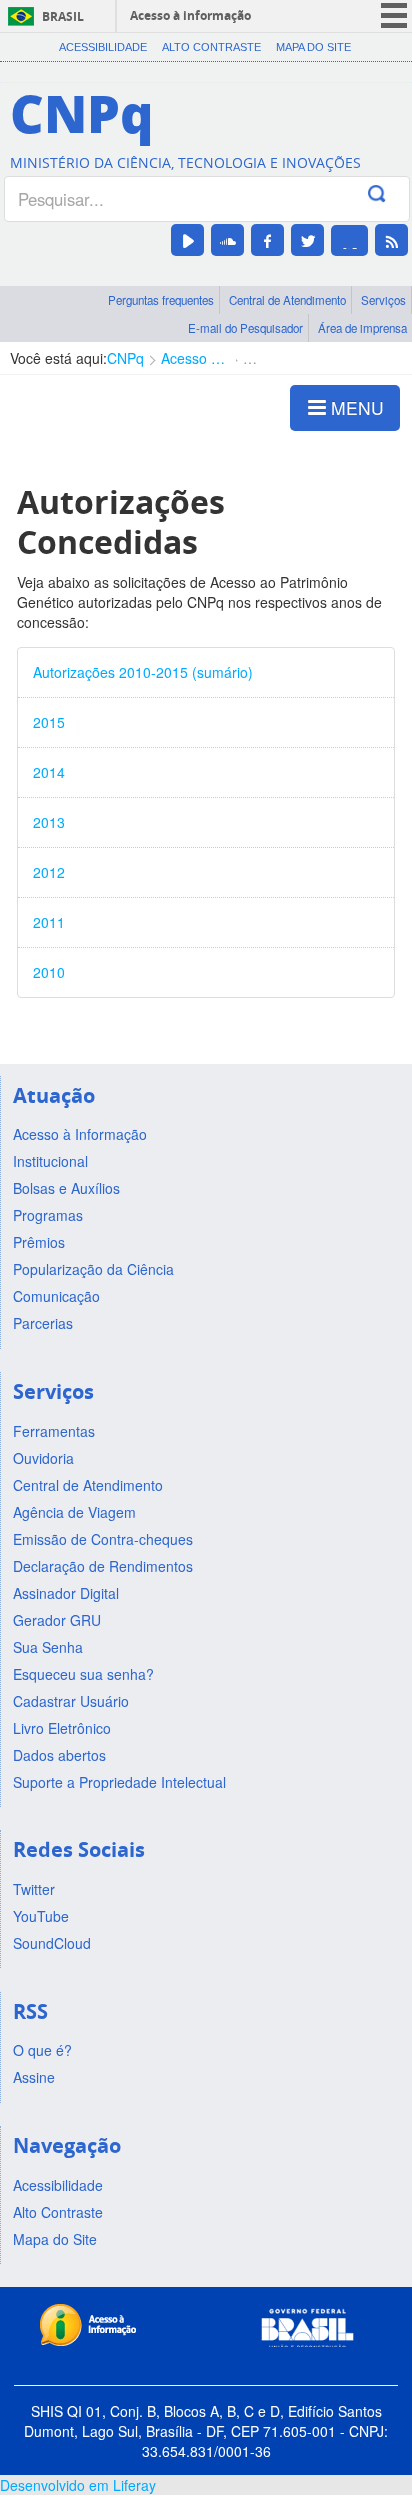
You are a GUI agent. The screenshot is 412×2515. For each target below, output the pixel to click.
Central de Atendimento (287, 300)
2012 (49, 872)
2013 (49, 822)
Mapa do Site (313, 47)
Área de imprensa (362, 328)
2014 (49, 772)
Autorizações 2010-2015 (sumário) (143, 672)
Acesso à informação (190, 15)
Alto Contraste (211, 47)
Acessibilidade (103, 47)
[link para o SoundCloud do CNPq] (227, 240)
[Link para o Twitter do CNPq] (307, 240)
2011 (49, 922)
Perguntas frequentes (161, 300)
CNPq (125, 358)
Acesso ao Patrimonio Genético (193, 358)
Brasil (63, 16)
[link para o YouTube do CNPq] (187, 240)
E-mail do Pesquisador (245, 328)
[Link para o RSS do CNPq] (391, 240)
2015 (49, 722)
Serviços (383, 300)
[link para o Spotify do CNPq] (349, 240)
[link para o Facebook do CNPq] (267, 240)
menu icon (394, 15)
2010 (49, 972)
